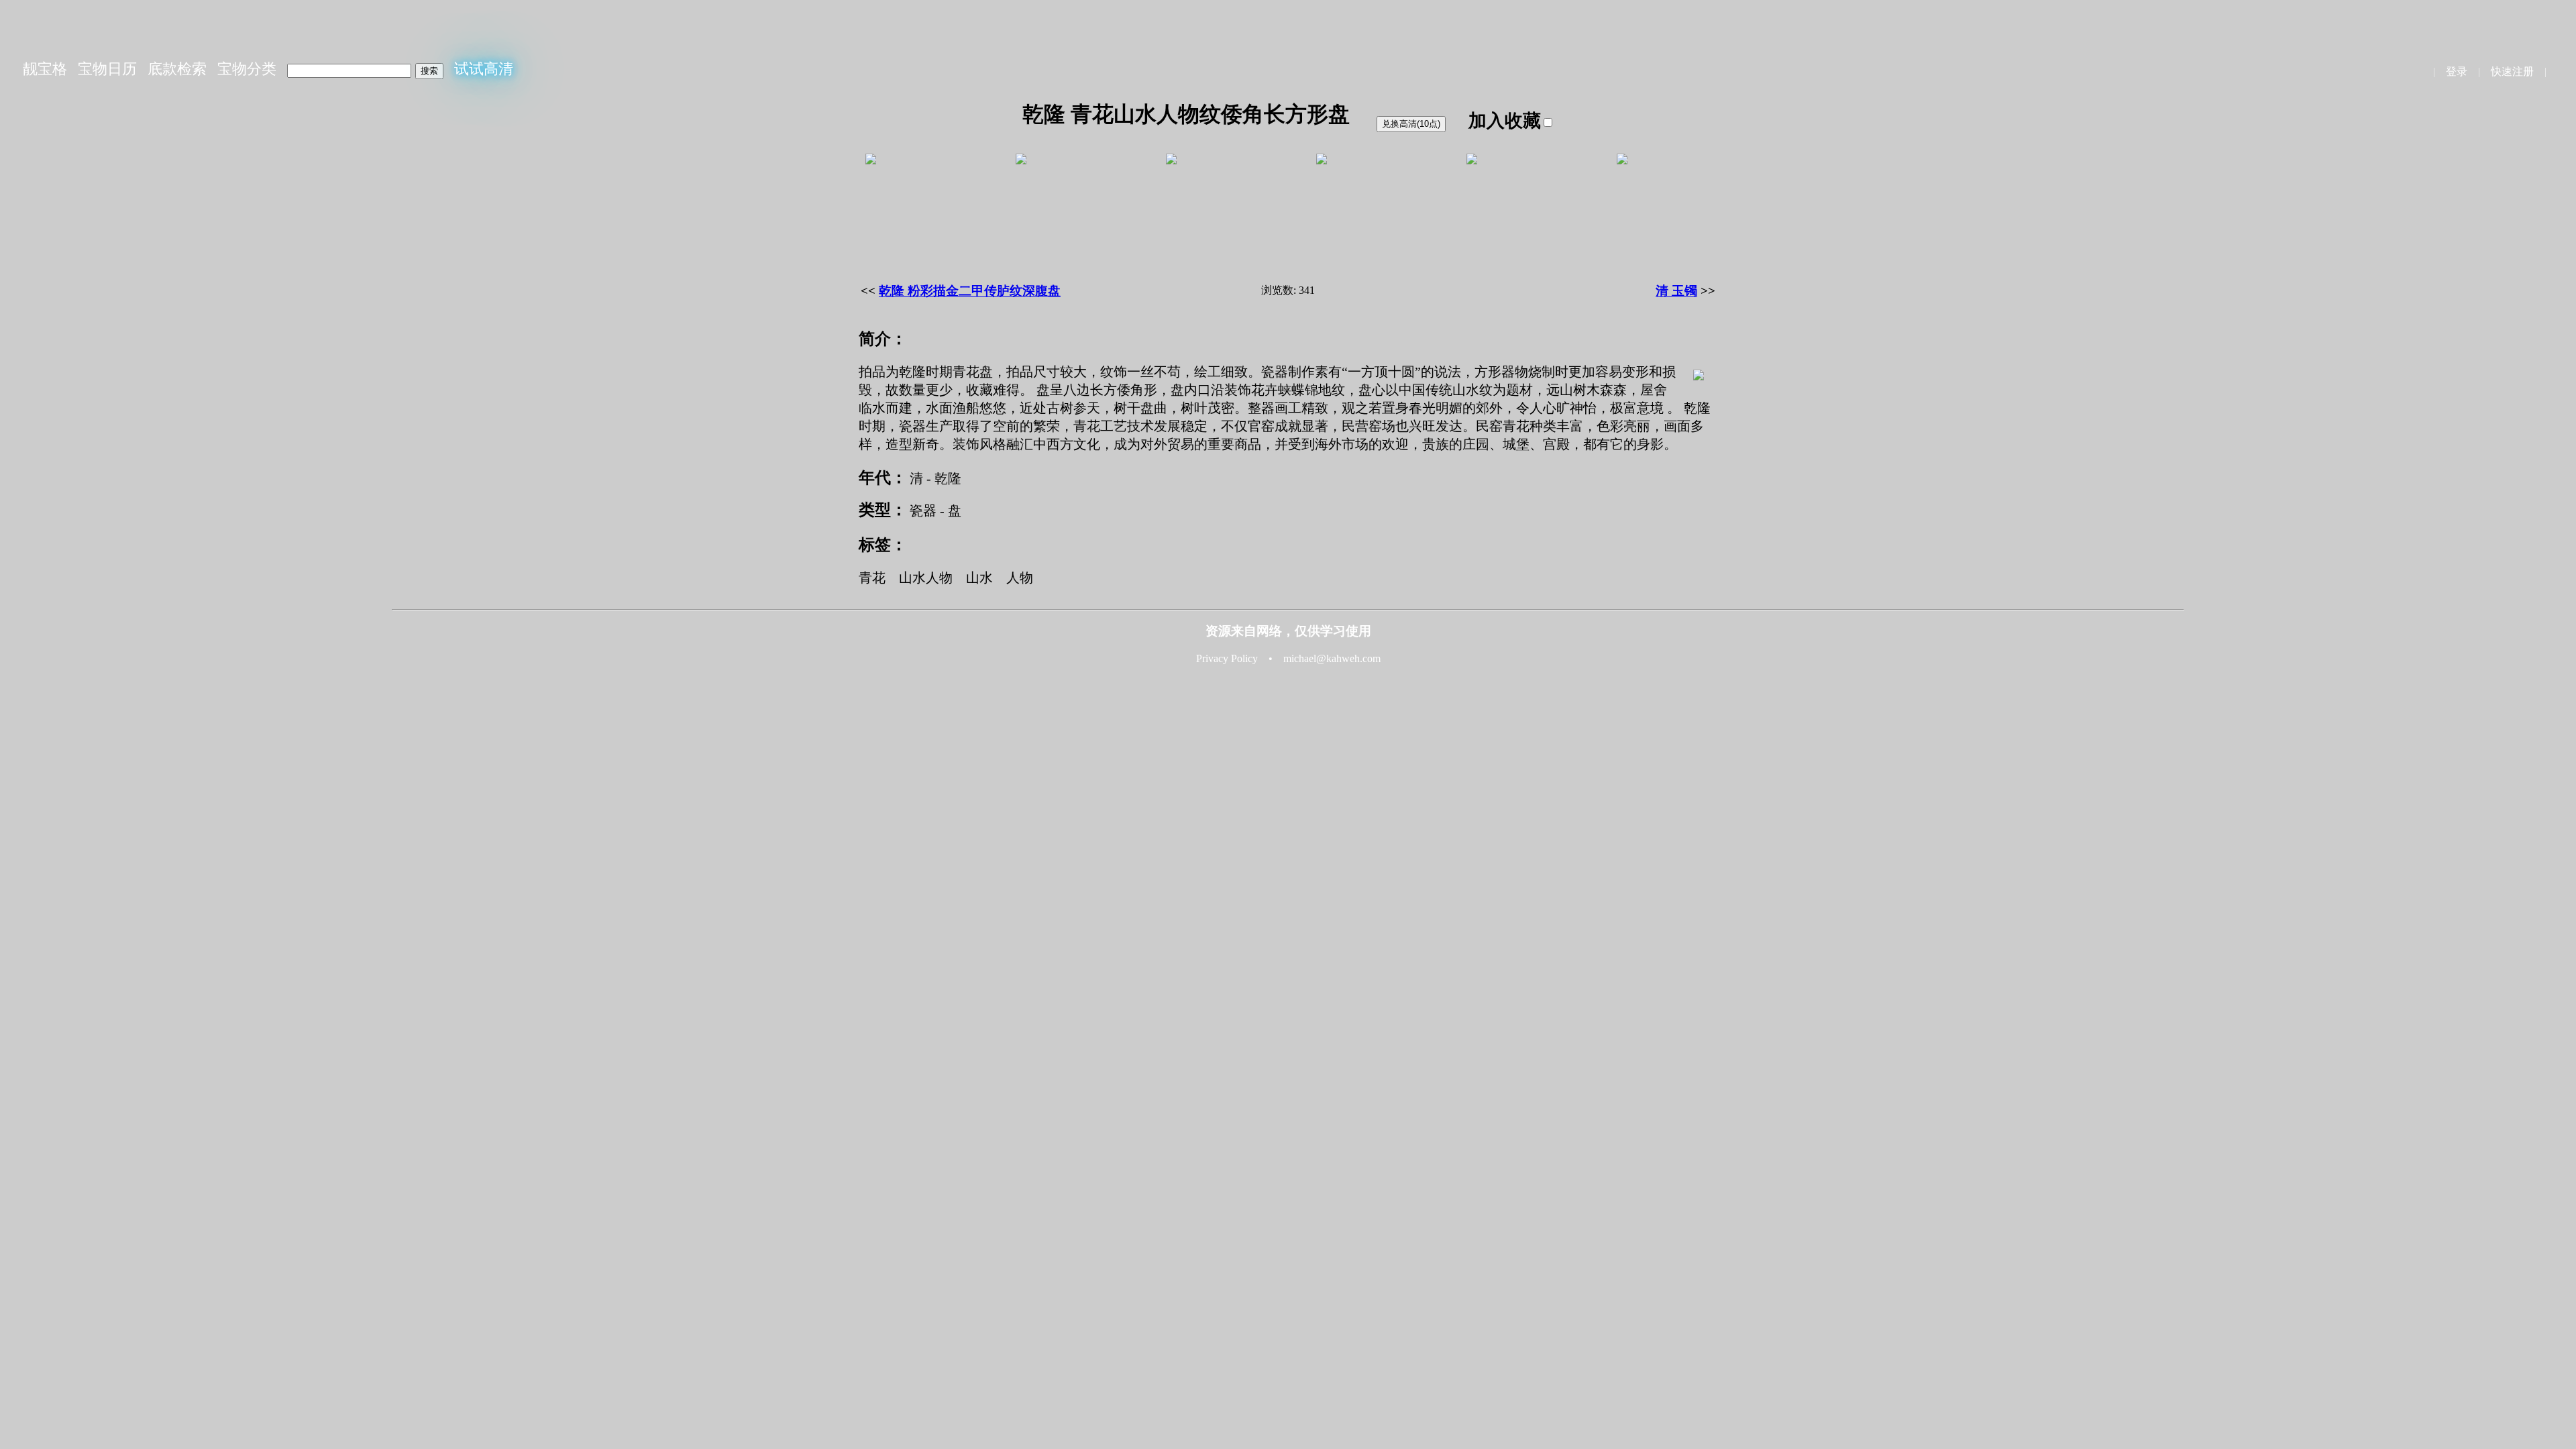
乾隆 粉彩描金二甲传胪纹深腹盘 (970, 291)
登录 (2457, 71)
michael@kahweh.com (1332, 658)
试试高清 (484, 69)
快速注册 (2512, 71)
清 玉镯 (1676, 291)
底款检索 (177, 69)
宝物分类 (247, 69)
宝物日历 (107, 69)
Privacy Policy (1227, 658)
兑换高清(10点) (1411, 124)
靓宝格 (45, 69)
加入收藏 (1505, 121)
